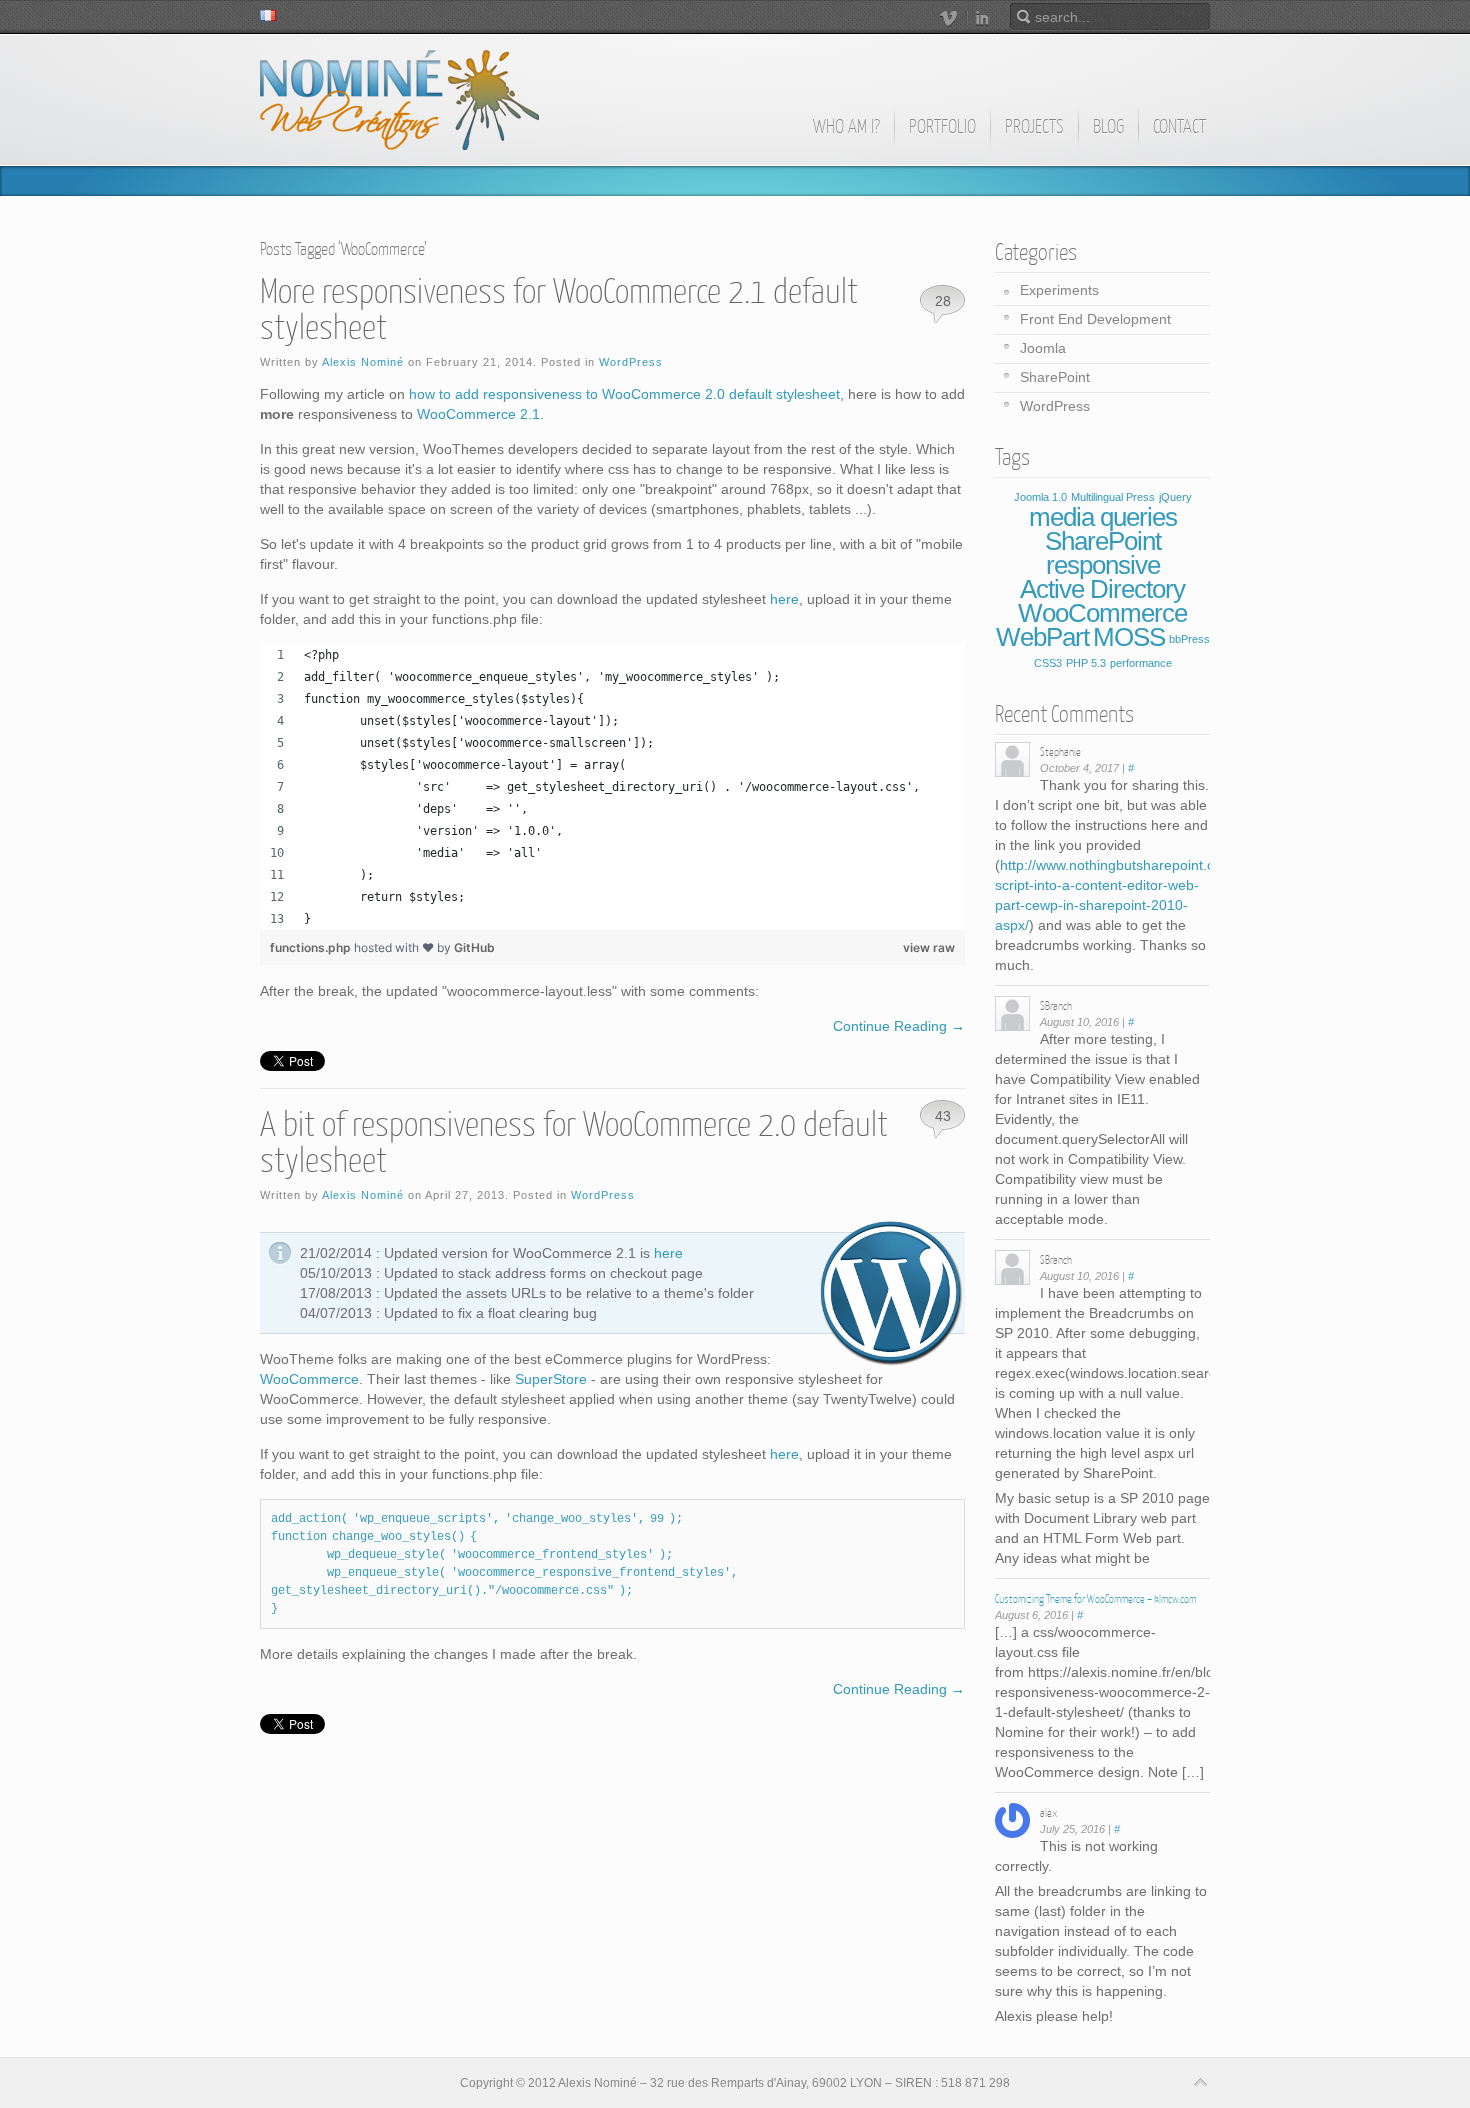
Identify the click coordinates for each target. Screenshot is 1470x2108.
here (784, 599)
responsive (1103, 565)
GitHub (474, 947)
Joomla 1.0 (1040, 497)
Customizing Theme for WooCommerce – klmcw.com (1095, 1599)
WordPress (631, 362)
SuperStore (551, 1379)
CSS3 (1048, 663)
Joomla (1043, 348)
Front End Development (1095, 319)
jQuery (1175, 497)
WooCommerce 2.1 (478, 414)
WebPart (1042, 637)
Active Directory (1102, 589)
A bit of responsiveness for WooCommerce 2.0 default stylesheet (574, 1143)
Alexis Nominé (363, 362)
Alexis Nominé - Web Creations (399, 100)
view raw (929, 947)
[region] (612, 787)
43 (943, 1116)
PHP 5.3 (1086, 663)
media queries (1103, 517)
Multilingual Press (1113, 497)
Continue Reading (899, 1026)
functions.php (312, 947)
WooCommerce (309, 1379)
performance (1141, 663)
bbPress (1189, 639)
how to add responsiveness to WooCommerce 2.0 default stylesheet (624, 394)
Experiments (1059, 290)
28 (943, 301)
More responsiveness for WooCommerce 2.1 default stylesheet (559, 310)
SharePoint (1055, 377)
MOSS (1129, 637)
